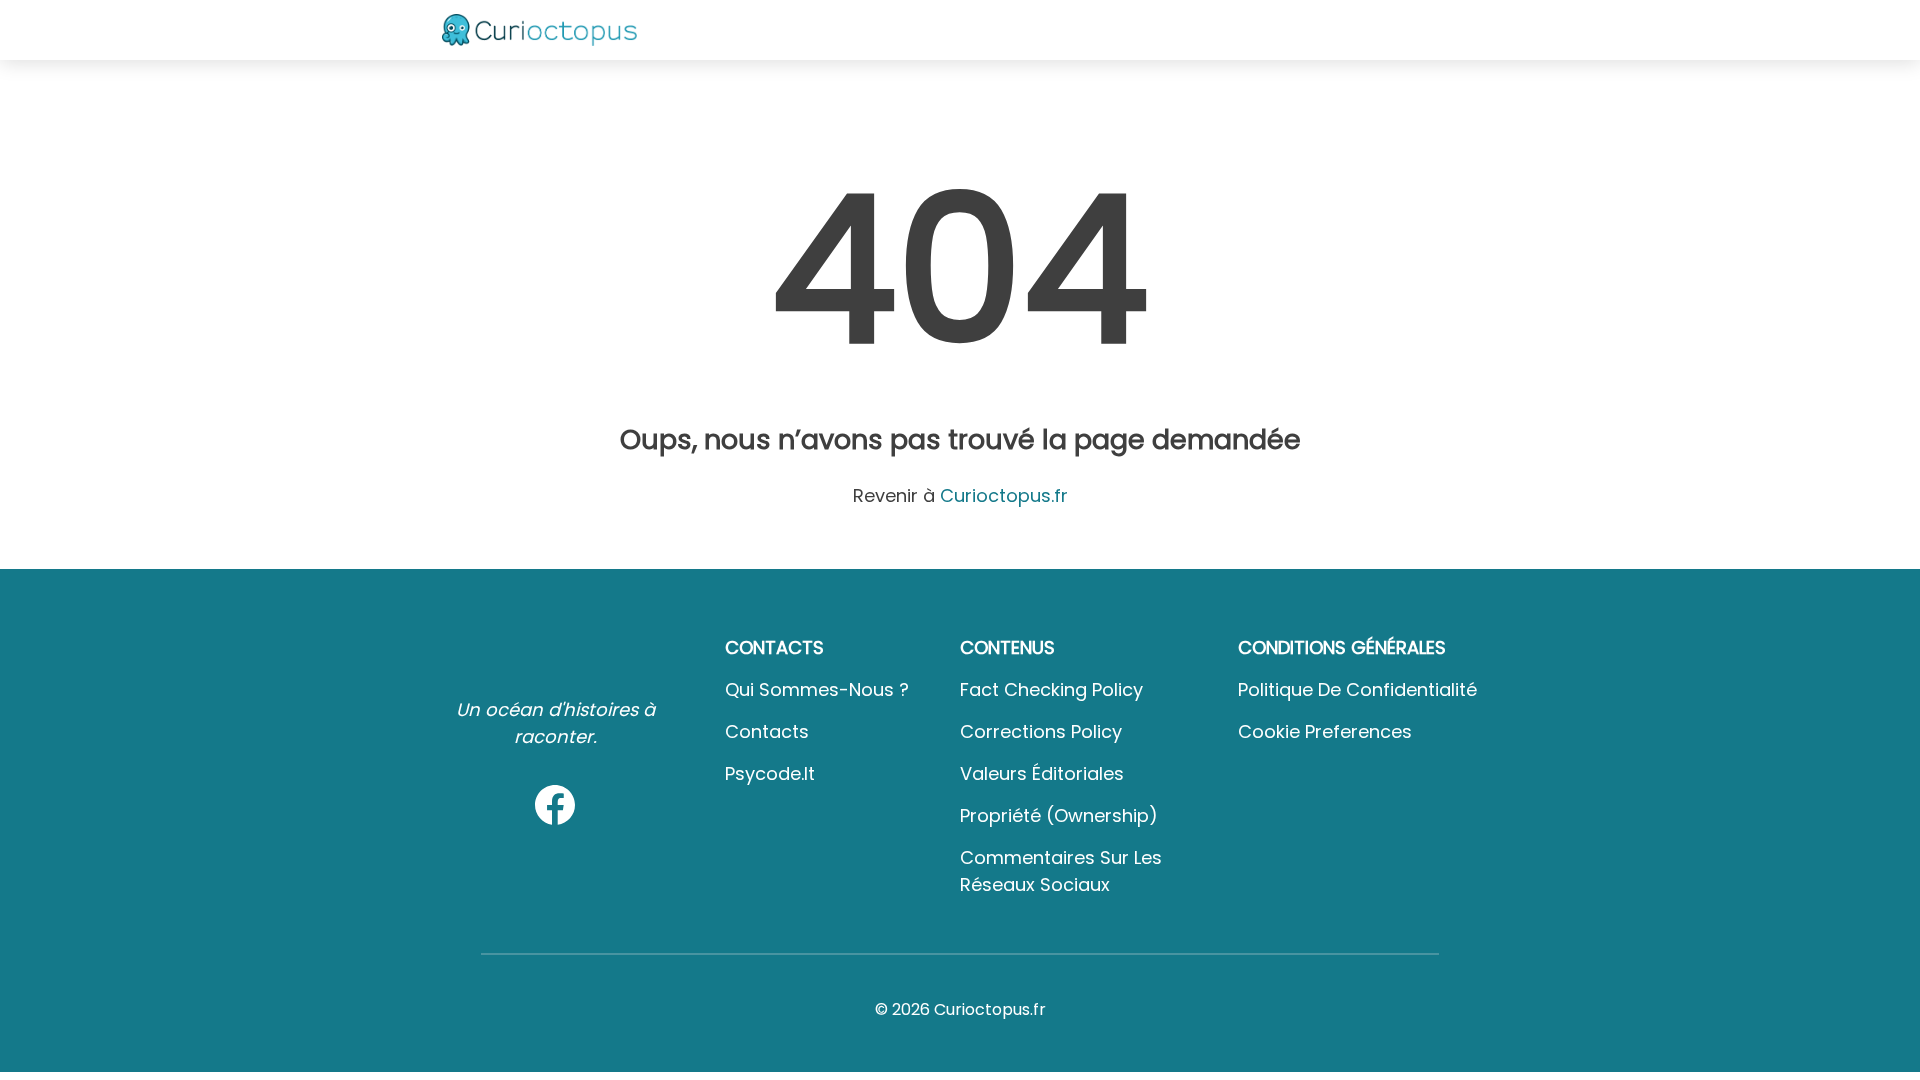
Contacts (767, 731)
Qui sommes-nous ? (817, 689)
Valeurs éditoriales (1042, 773)
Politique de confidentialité (1357, 689)
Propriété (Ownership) (1059, 815)
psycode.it (770, 773)
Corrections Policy (1041, 731)
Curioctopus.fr (1004, 495)
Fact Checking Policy (1051, 689)
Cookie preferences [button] (1325, 731)
